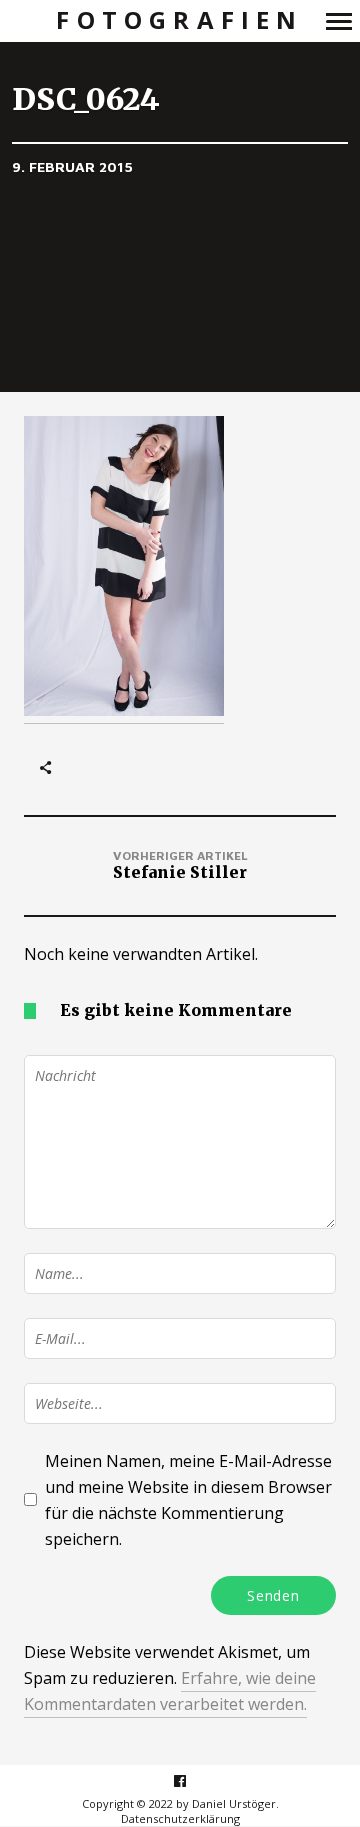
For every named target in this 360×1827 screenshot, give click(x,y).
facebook (190, 1780)
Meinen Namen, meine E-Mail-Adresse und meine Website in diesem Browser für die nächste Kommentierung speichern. (188, 1500)
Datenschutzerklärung (180, 1818)
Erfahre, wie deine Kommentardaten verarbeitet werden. (170, 1691)
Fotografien (179, 20)
